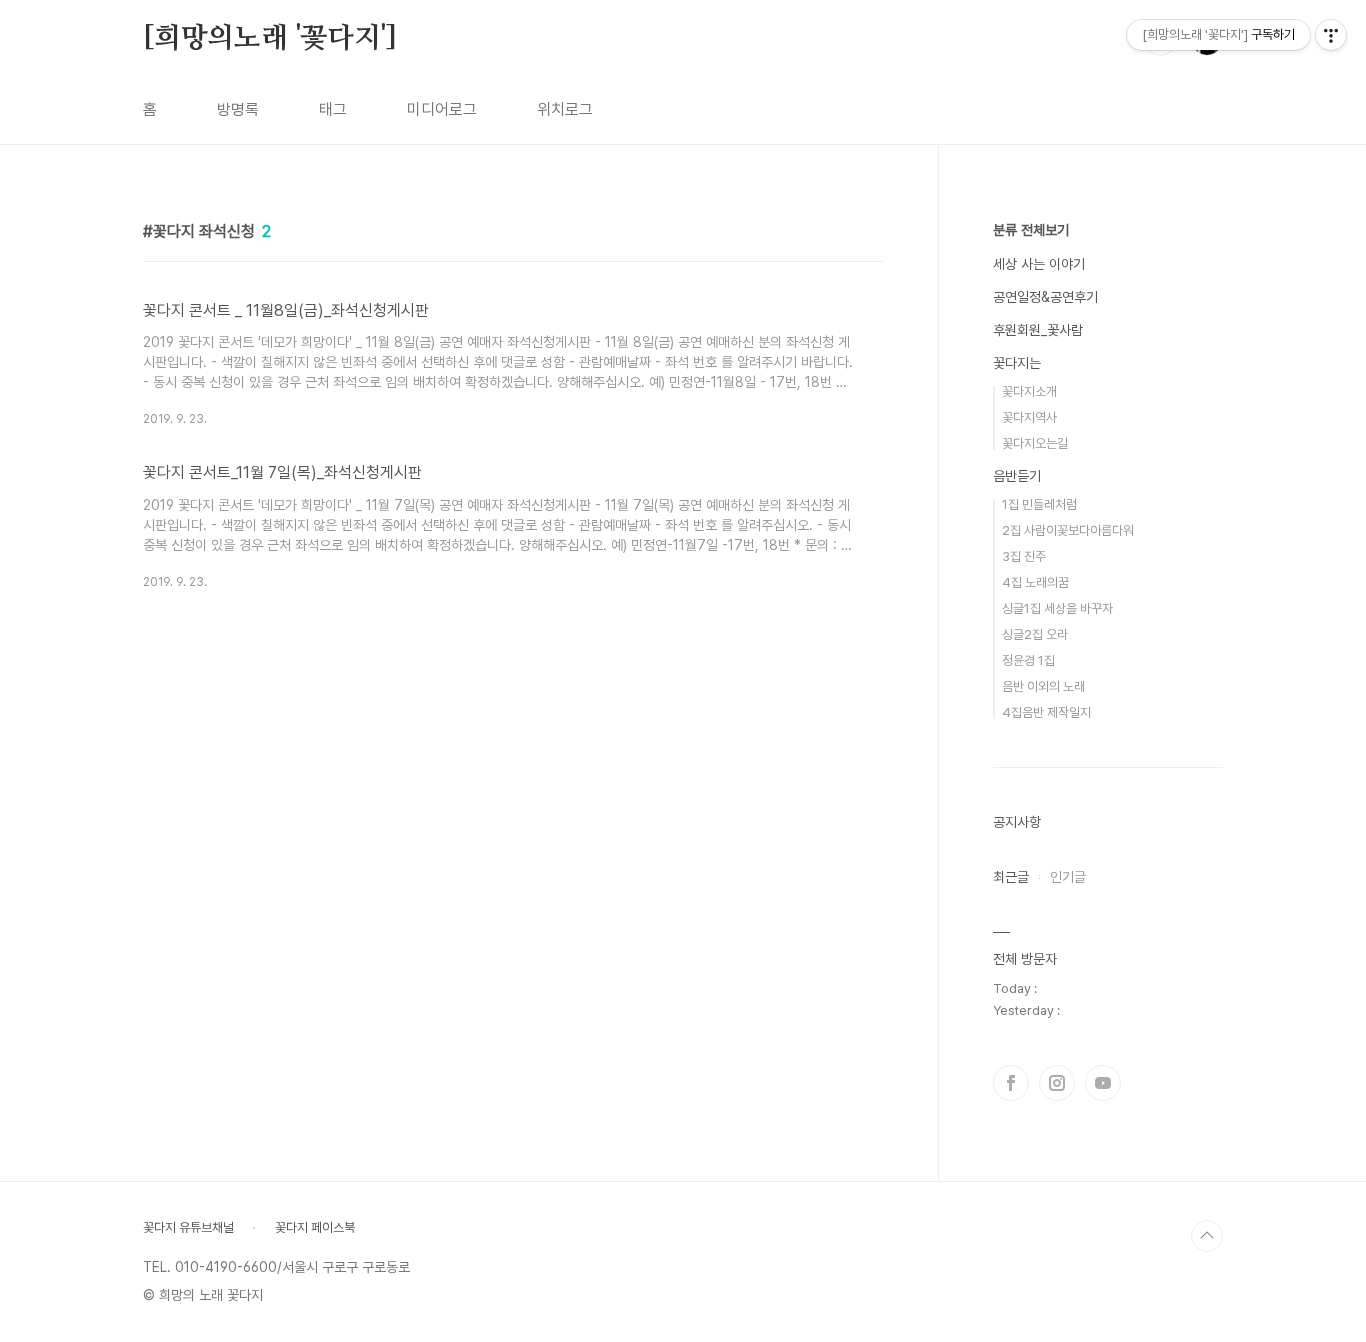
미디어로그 (442, 109)
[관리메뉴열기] (1331, 35)
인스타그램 (1057, 1083)
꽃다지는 (1017, 363)
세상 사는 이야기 (1039, 264)
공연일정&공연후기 (1045, 297)
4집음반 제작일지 (1046, 712)
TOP (1207, 1236)
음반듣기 (1017, 476)
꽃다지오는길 (1035, 443)
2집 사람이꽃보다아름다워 (1068, 530)
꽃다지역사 (1029, 417)
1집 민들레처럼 (1039, 504)
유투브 (1103, 1083)
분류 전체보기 (1031, 230)
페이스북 (1011, 1083)
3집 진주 (1024, 556)
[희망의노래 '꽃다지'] (269, 39)
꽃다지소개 (1029, 391)
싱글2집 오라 (1035, 634)
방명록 (238, 109)
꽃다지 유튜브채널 (188, 1227)
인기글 (1068, 877)
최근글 (1011, 877)
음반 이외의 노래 (1043, 686)
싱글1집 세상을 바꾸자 (1057, 608)
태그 (333, 109)
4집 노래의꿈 (1035, 582)
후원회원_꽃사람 (1038, 330)
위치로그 (565, 109)
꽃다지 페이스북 (315, 1227)
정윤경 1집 (1028, 660)
